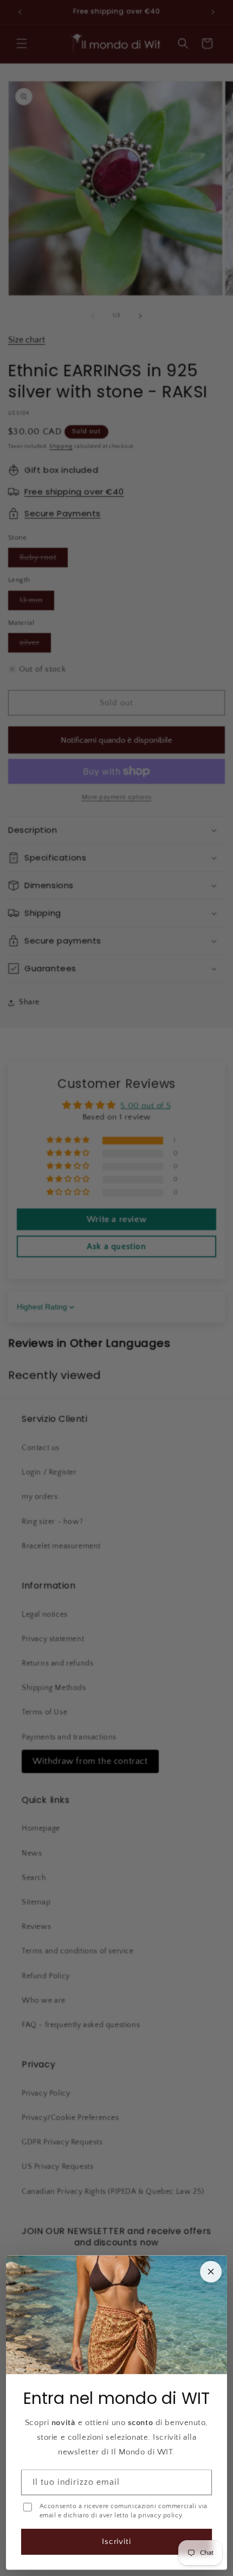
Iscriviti (117, 2542)
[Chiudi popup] (211, 2271)
